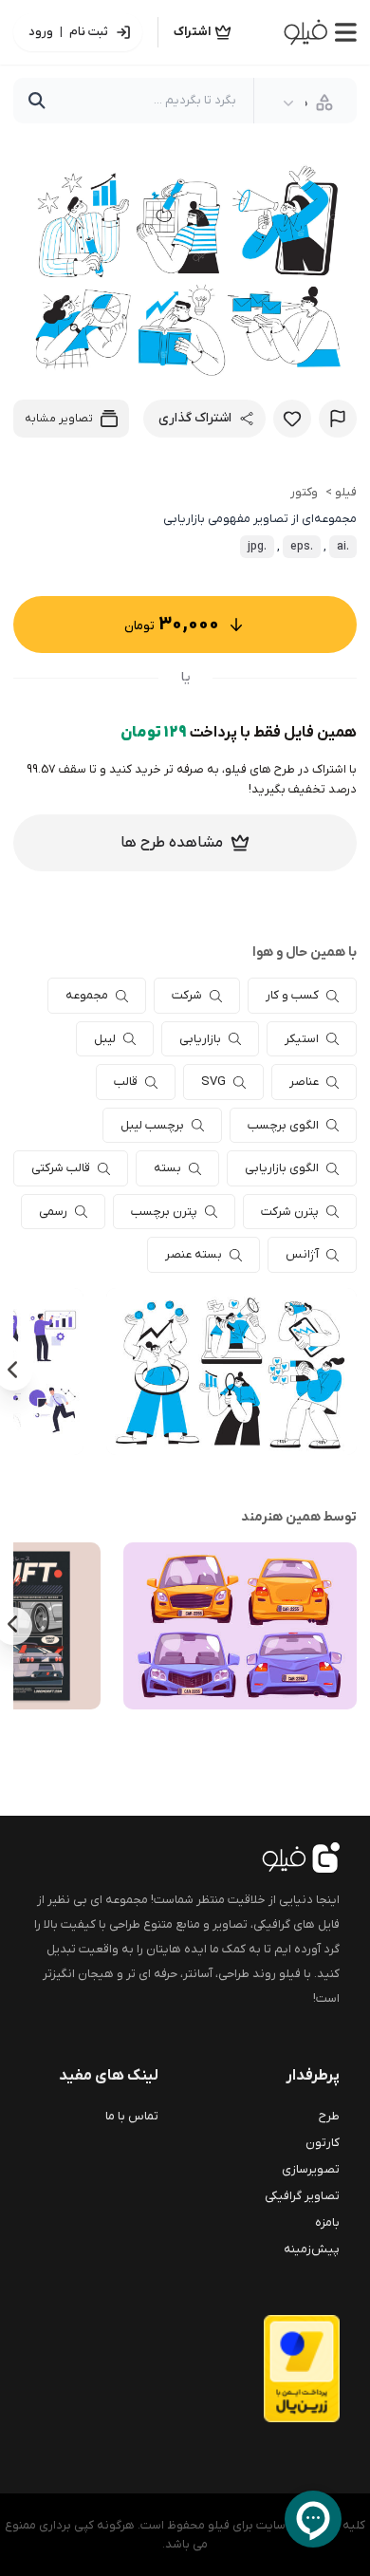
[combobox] (308, 103)
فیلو (346, 492)
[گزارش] (338, 419)
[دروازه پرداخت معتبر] (266, 2369)
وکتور (304, 492)
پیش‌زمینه (312, 2249)
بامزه (327, 2222)
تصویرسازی (311, 2169)
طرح (329, 2116)
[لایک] (292, 419)
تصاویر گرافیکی (302, 2196)
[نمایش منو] (346, 32)
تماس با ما (132, 2116)
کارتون (323, 2143)
